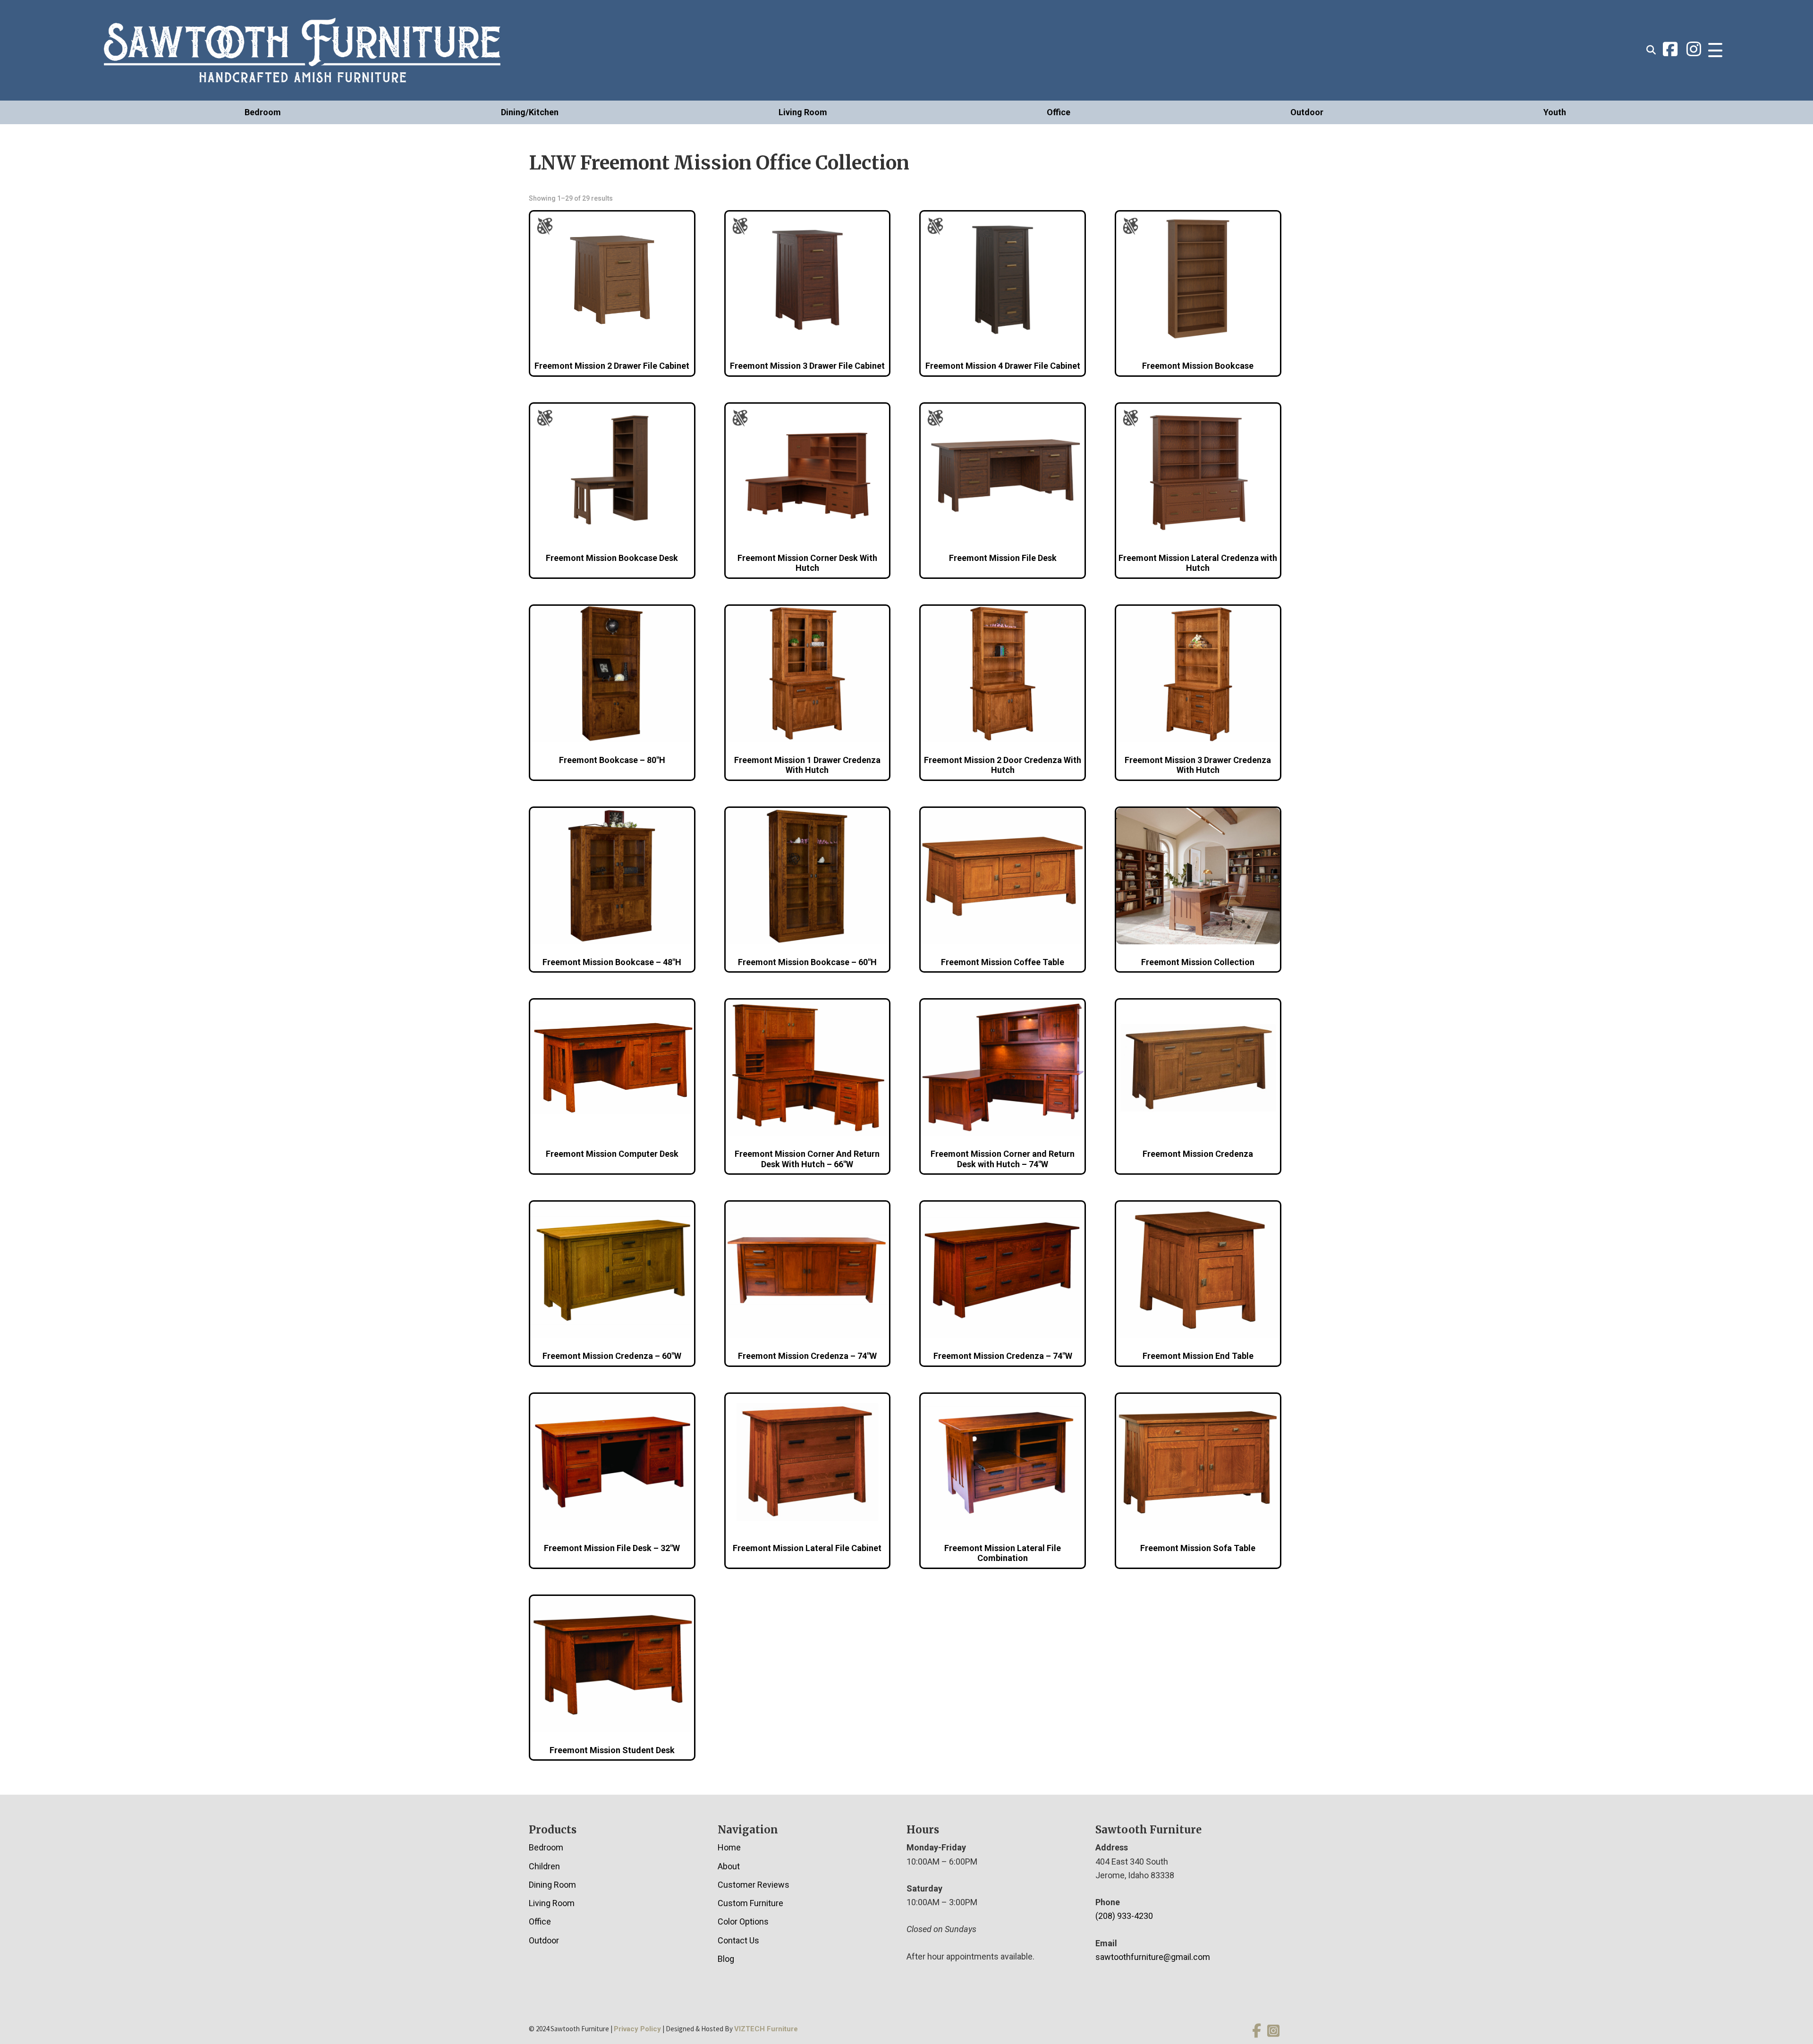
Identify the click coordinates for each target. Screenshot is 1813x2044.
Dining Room (552, 1885)
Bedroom (263, 112)
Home (729, 1847)
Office (1059, 112)
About (729, 1866)
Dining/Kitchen (530, 112)
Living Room (803, 112)
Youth (1555, 112)
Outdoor (1307, 112)
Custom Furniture (750, 1903)
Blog (726, 1959)
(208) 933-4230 (1124, 1916)
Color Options (743, 1921)
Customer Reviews (754, 1885)
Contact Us (738, 1940)
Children (544, 1866)
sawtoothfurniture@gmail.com (1153, 1957)
